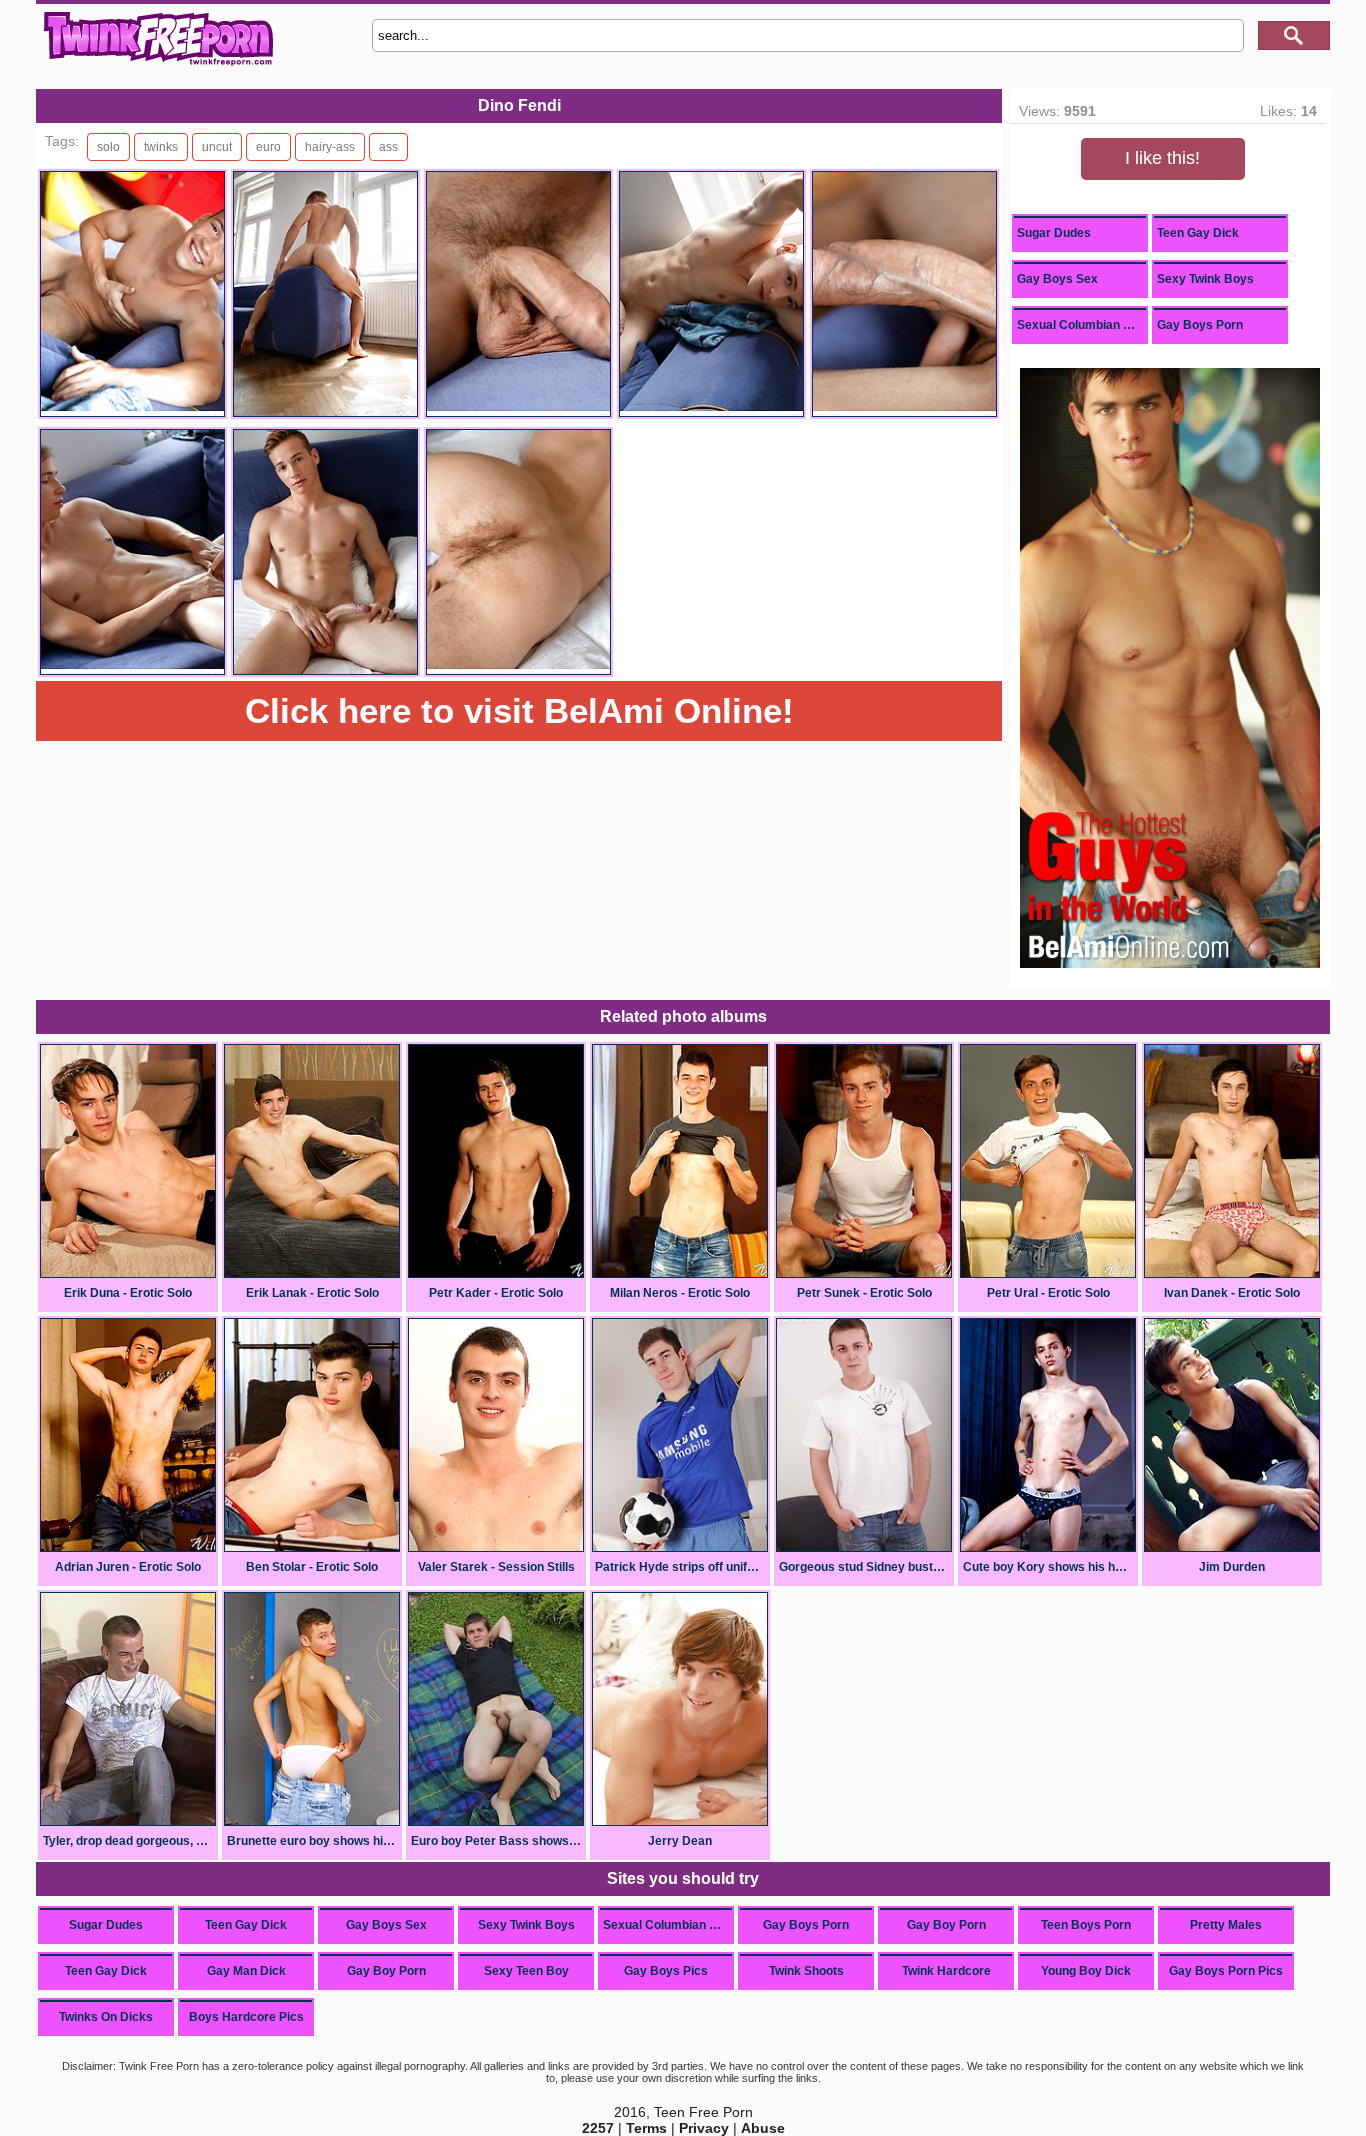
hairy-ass (330, 147)
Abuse (763, 2128)
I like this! (1162, 158)
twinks (161, 147)
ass (388, 147)
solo (108, 147)
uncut (217, 147)
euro (268, 147)
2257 (598, 2128)
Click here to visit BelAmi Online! (519, 710)
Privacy (704, 2128)
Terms (646, 2128)
